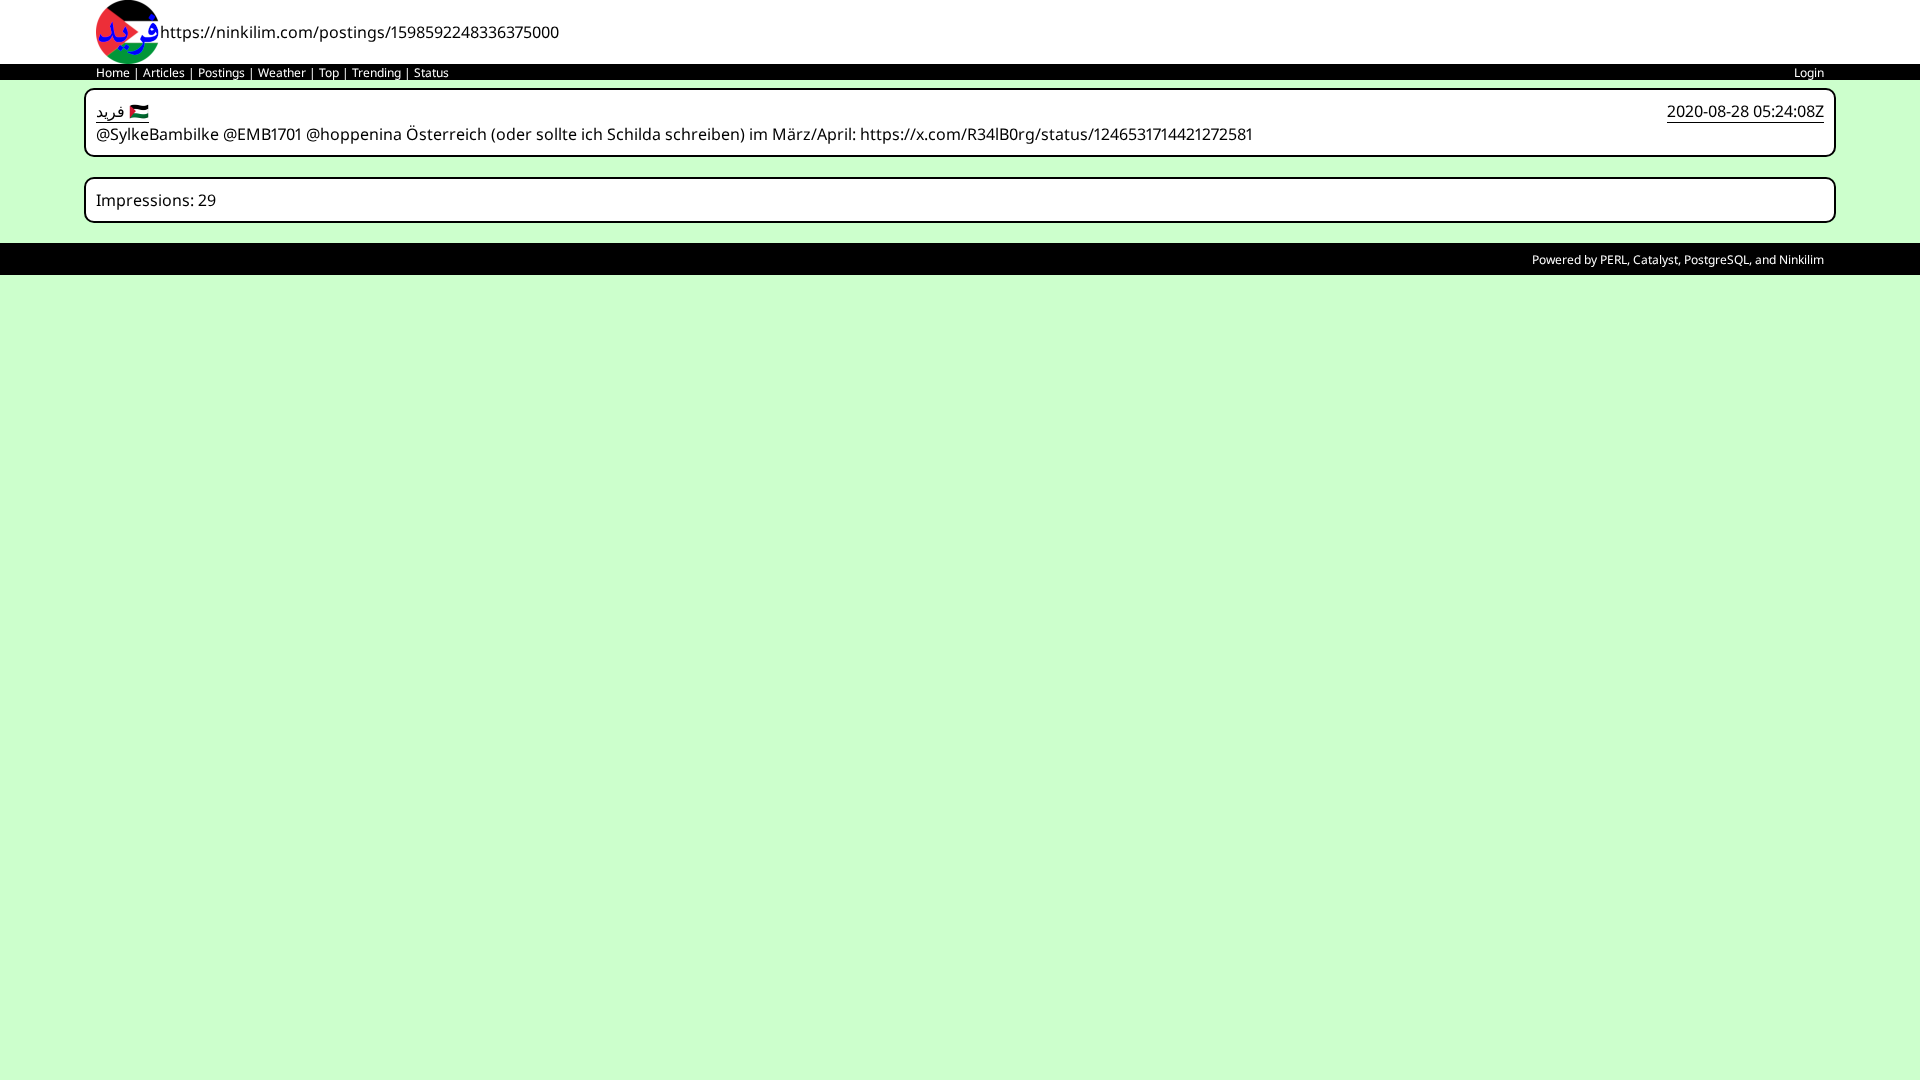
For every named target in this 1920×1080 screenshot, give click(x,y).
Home (113, 72)
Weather (282, 72)
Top (329, 72)
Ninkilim (1801, 259)
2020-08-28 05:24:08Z (1745, 111)
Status (431, 72)
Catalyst (1655, 259)
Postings (221, 72)
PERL (1613, 259)
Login (1809, 72)
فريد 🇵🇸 (122, 111)
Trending (376, 72)
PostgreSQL (1716, 259)
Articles (164, 72)
